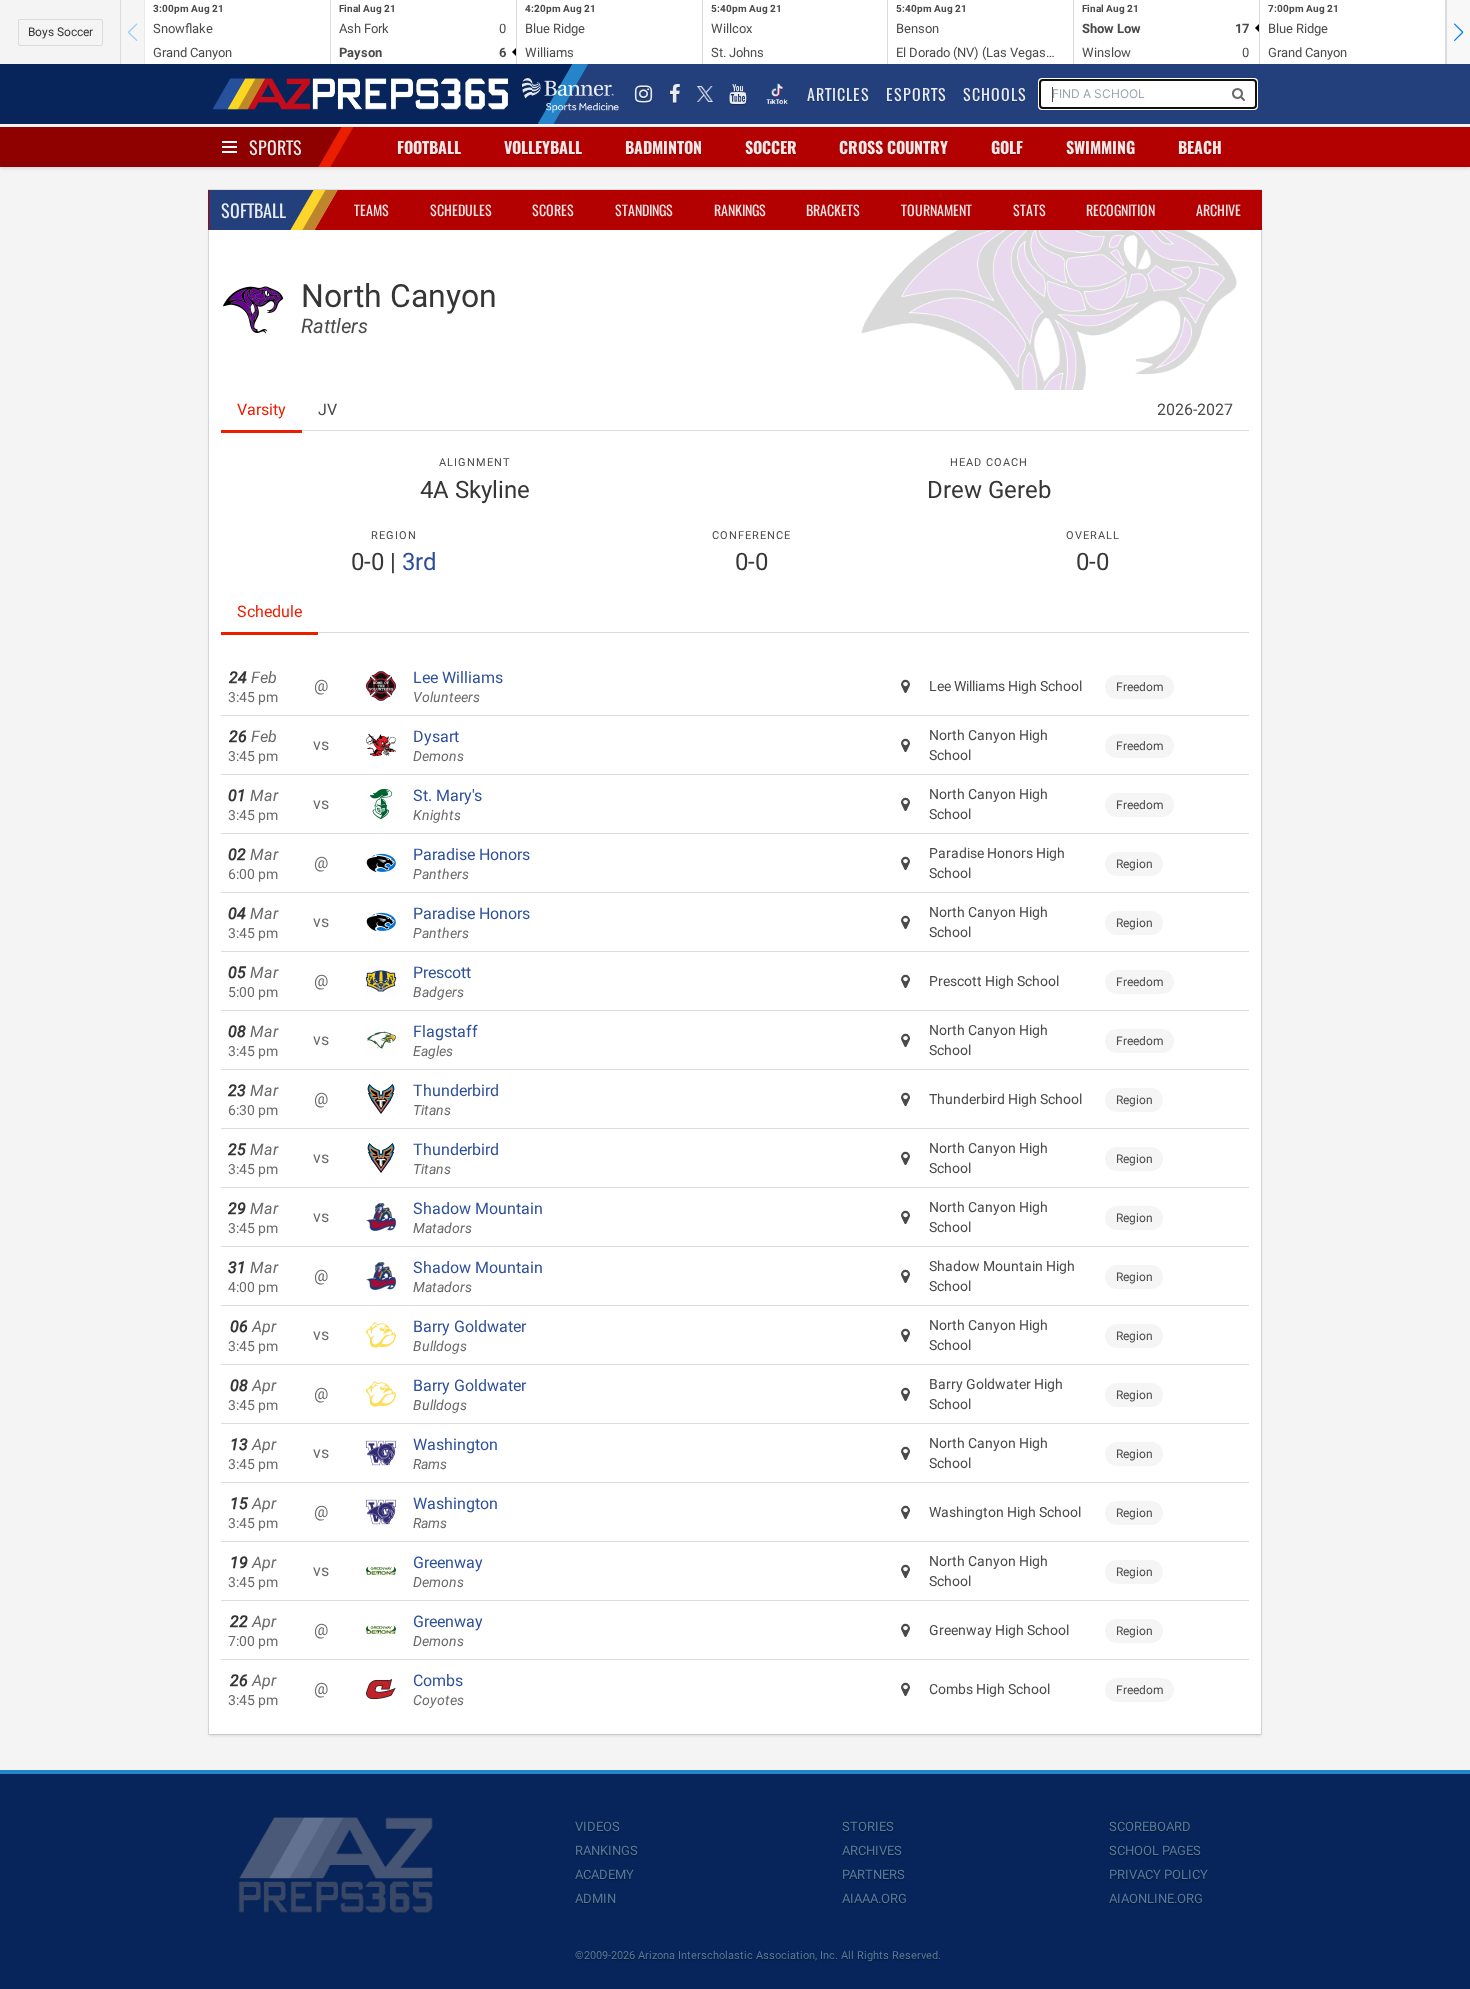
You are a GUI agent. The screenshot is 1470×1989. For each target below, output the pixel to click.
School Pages (1155, 1850)
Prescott (442, 982)
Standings (644, 209)
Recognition (1120, 209)
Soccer (771, 147)
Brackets (833, 209)
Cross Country (893, 147)
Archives (872, 1850)
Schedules (461, 209)
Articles (838, 94)
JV (327, 409)
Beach (1200, 147)
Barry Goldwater (469, 1336)
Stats (1029, 209)
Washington (455, 1454)
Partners (873, 1874)
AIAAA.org (874, 1898)
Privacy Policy (1158, 1874)
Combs (438, 1690)
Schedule (269, 611)
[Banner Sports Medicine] (570, 94)
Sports (275, 147)
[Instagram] (644, 94)
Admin (595, 1898)
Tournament (936, 209)
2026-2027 (1195, 409)
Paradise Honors (471, 864)
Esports (916, 94)
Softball (253, 210)
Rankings (740, 209)
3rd (419, 562)
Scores (553, 209)
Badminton (663, 147)
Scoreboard (1150, 1826)
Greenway (448, 1572)
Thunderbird (456, 1100)
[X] (705, 94)
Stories (868, 1826)
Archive (1218, 209)
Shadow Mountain (478, 1218)
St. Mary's (447, 805)
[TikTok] (777, 94)
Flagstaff (445, 1041)
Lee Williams (458, 687)
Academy (604, 1874)
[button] (1458, 32)
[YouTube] (738, 94)
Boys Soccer (60, 32)
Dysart (438, 746)
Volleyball (543, 147)
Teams (371, 209)
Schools (995, 94)
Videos (597, 1826)
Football (429, 147)
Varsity (261, 409)
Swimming (1100, 147)
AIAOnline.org (1156, 1898)
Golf (1007, 147)
